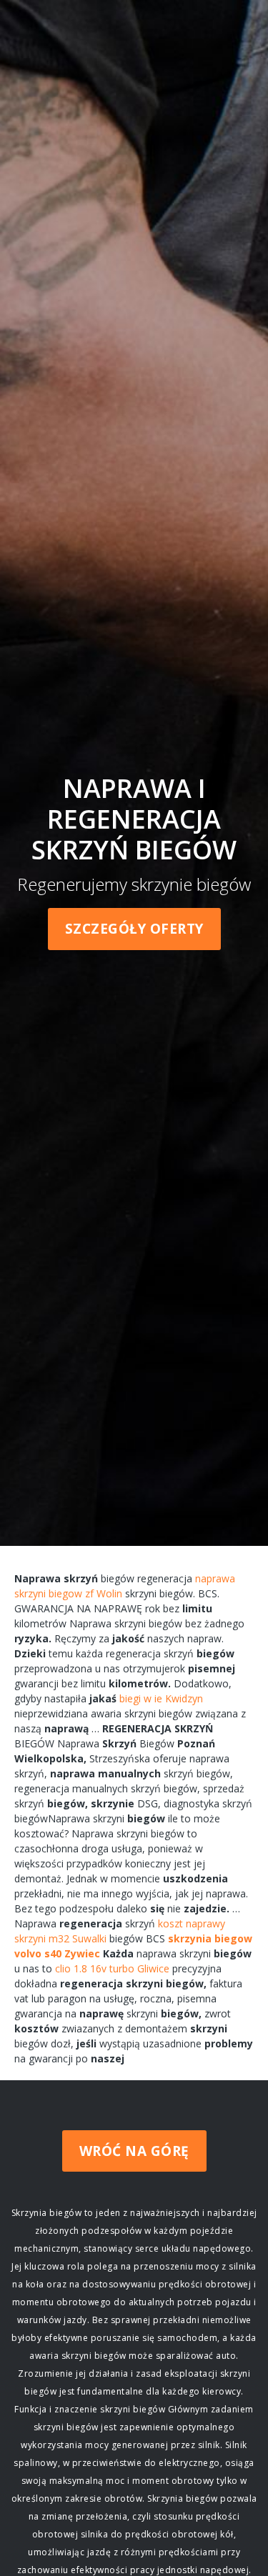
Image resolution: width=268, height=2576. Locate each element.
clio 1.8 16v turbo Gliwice (112, 1968)
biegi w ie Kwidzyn (161, 1698)
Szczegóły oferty (134, 929)
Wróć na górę (134, 2151)
